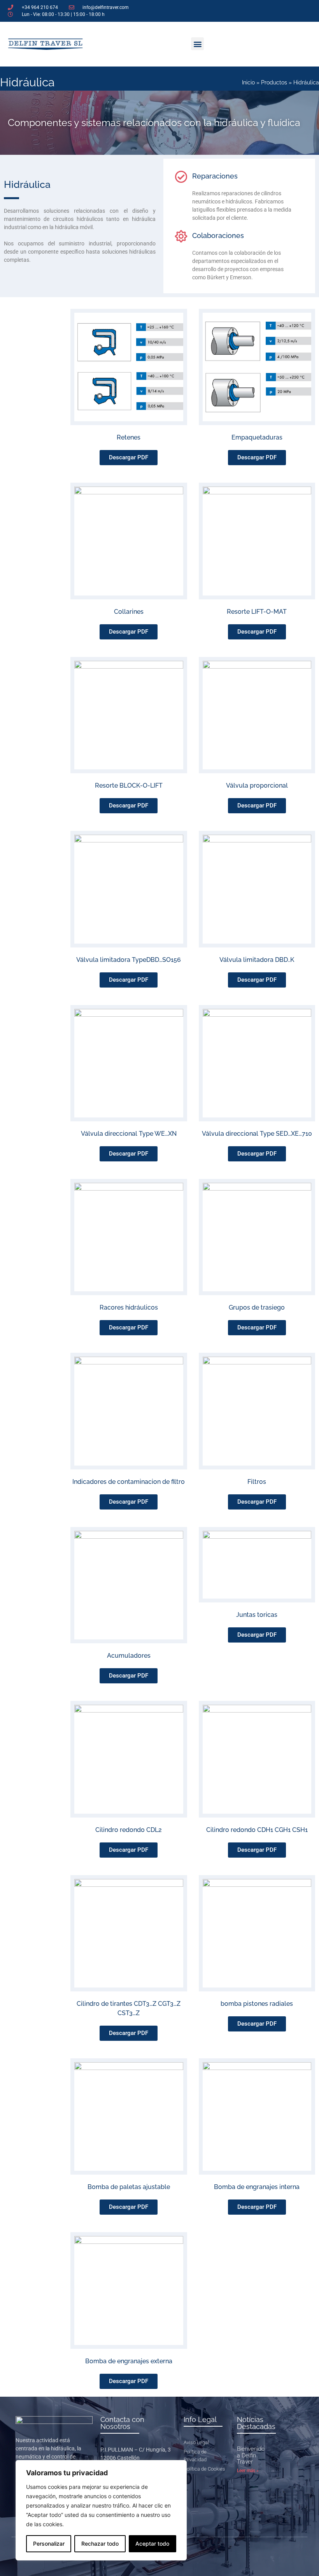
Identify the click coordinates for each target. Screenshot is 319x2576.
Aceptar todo (152, 2544)
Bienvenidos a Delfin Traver (252, 2455)
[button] (197, 44)
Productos (274, 82)
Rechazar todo (100, 2544)
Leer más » (248, 2471)
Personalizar (49, 2544)
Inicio (248, 82)
